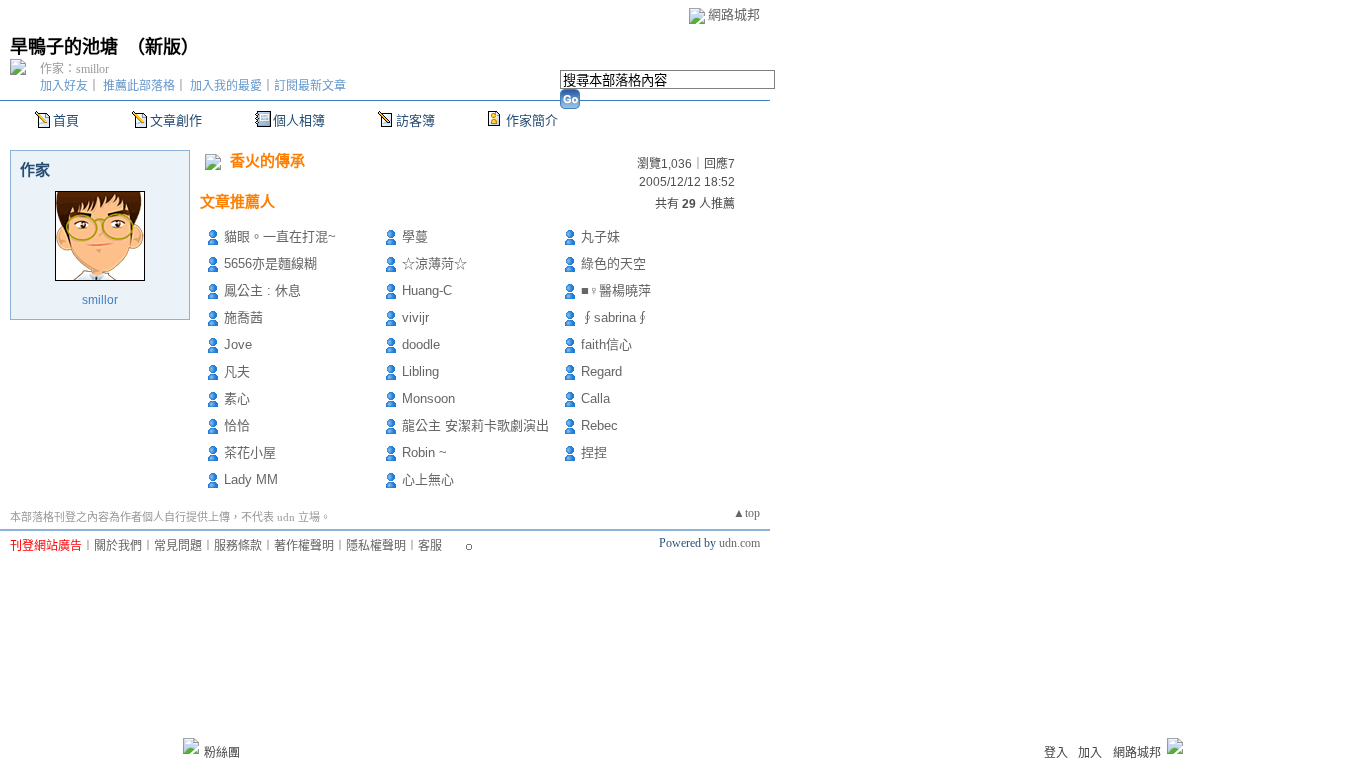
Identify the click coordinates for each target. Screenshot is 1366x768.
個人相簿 (299, 120)
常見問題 (178, 546)
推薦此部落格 (139, 86)
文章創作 (176, 120)
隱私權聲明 (376, 546)
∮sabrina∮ (615, 317)
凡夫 (237, 371)
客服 (430, 546)
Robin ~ (424, 452)
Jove (238, 344)
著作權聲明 (304, 546)
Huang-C (427, 290)
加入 (1090, 753)
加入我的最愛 (226, 86)
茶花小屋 (250, 452)
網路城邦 (734, 14)
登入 (1056, 753)
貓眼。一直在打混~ (280, 236)
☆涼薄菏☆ (434, 263)
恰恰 (237, 425)
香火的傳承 (267, 160)
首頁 (66, 120)
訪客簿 (415, 120)
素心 (237, 398)
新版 (163, 47)
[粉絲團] (191, 746)
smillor (100, 300)
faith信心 (606, 344)
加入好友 (64, 86)
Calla (595, 398)
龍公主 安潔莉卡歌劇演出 (475, 425)
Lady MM (251, 479)
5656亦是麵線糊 (270, 263)
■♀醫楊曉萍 (616, 290)
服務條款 (238, 546)
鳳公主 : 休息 (262, 290)
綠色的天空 (613, 263)
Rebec (599, 425)
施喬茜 (243, 317)
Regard (601, 371)
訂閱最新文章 (310, 86)
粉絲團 (222, 753)
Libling (420, 371)
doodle (421, 344)
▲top (746, 513)
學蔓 (415, 236)
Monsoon (428, 398)
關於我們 (118, 546)
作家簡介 (532, 120)
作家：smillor (74, 69)
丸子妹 (600, 236)
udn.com (739, 543)
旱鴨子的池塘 (64, 47)
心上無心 (428, 479)
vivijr (415, 317)
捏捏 (594, 452)
